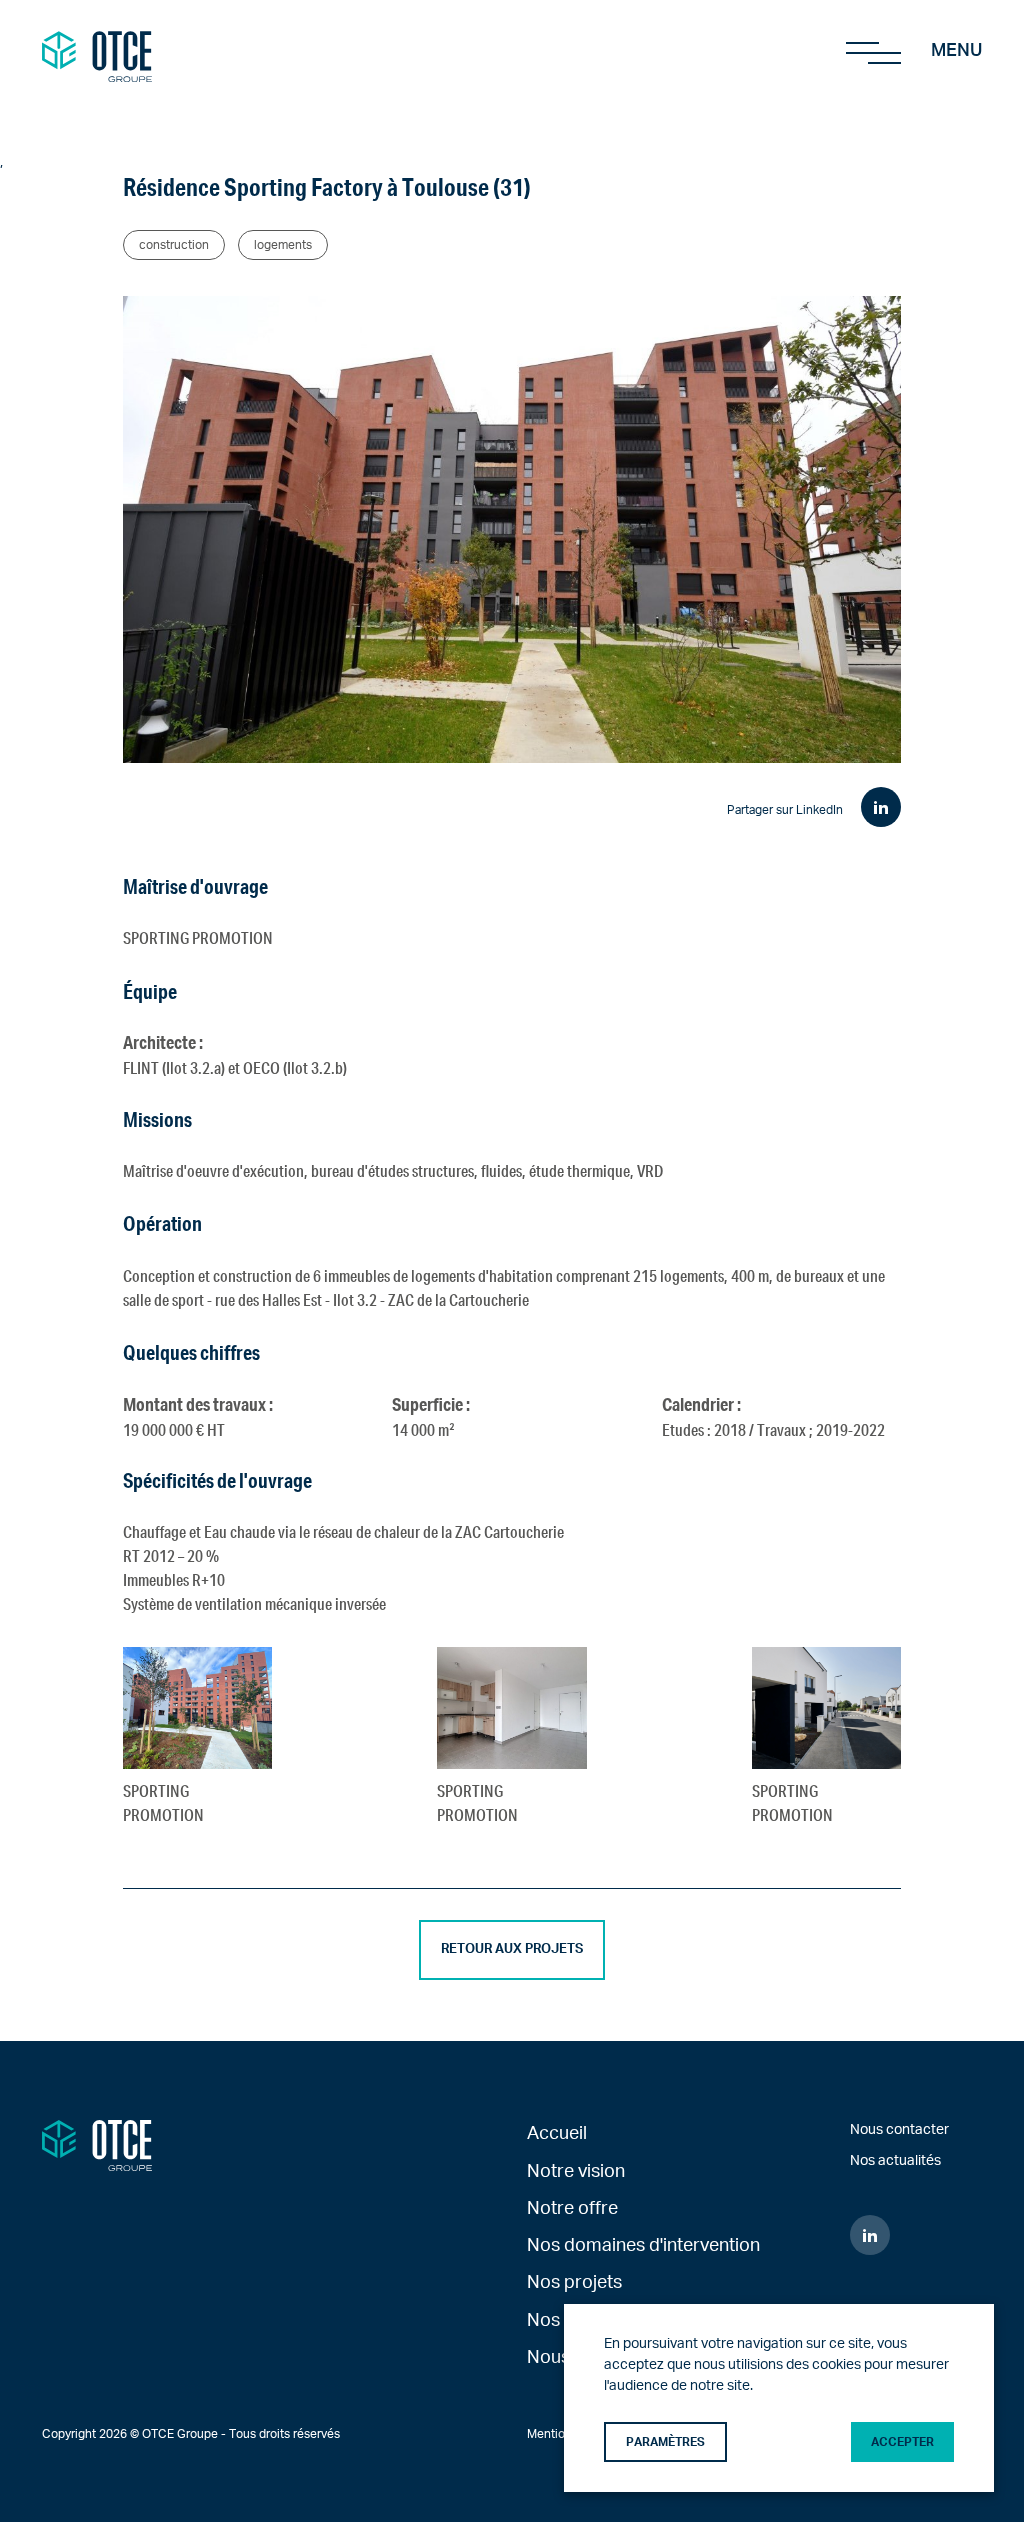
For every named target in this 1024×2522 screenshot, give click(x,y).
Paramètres (665, 2442)
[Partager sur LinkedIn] (881, 807)
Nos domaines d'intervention (643, 2245)
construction (174, 245)
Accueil (557, 2133)
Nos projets (574, 2282)
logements (283, 245)
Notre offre (572, 2208)
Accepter (902, 2442)
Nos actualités (895, 2161)
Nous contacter (899, 2130)
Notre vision (576, 2171)
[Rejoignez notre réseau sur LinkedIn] (870, 2235)
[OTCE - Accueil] (97, 51)
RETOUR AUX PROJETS (512, 1949)
